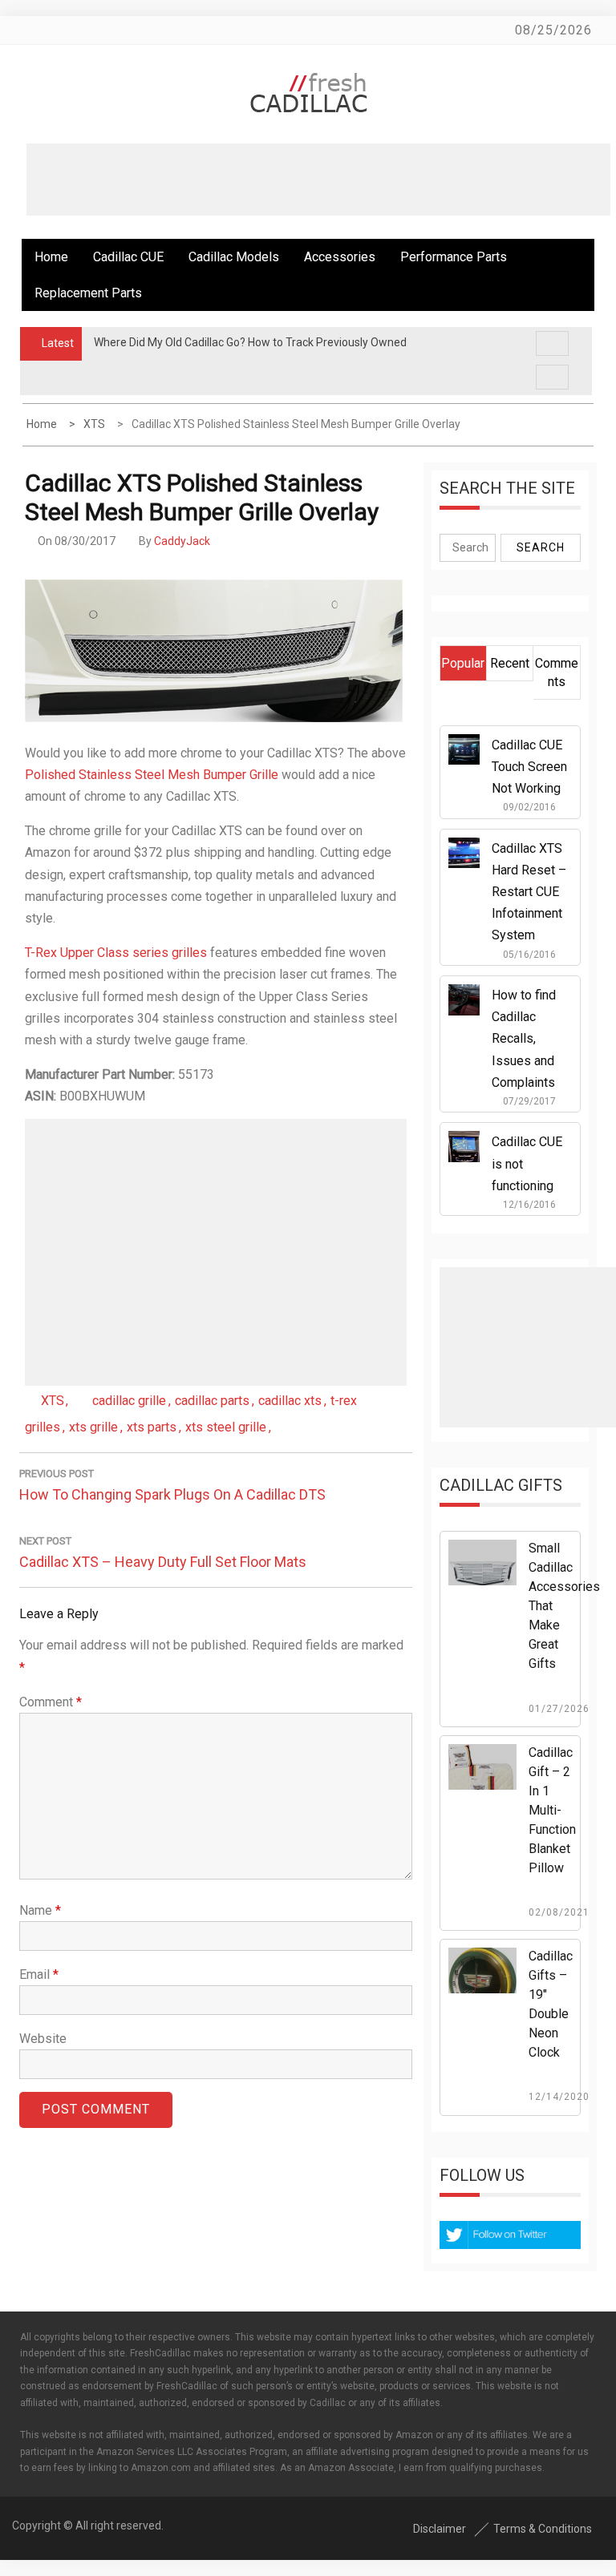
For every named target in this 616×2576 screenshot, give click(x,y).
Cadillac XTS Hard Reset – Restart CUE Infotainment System (529, 892)
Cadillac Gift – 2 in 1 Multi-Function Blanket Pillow (552, 1810)
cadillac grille (129, 1401)
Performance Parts (454, 257)
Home (51, 257)
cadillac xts (290, 1401)
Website (43, 2039)
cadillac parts (212, 1401)
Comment (51, 1702)
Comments (557, 672)
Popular (463, 663)
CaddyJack (182, 541)
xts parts (152, 1427)
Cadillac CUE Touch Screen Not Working (529, 767)
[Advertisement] (318, 180)
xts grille (93, 1427)
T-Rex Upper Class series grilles (116, 953)
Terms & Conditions (543, 2529)
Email (39, 1974)
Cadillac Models (234, 257)
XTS (53, 1401)
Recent (510, 663)
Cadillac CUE (128, 257)
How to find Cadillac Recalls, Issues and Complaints (524, 1039)
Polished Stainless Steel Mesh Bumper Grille (152, 775)
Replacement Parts (88, 293)
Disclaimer (440, 2529)
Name (40, 1910)
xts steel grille (226, 1427)
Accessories (340, 257)
